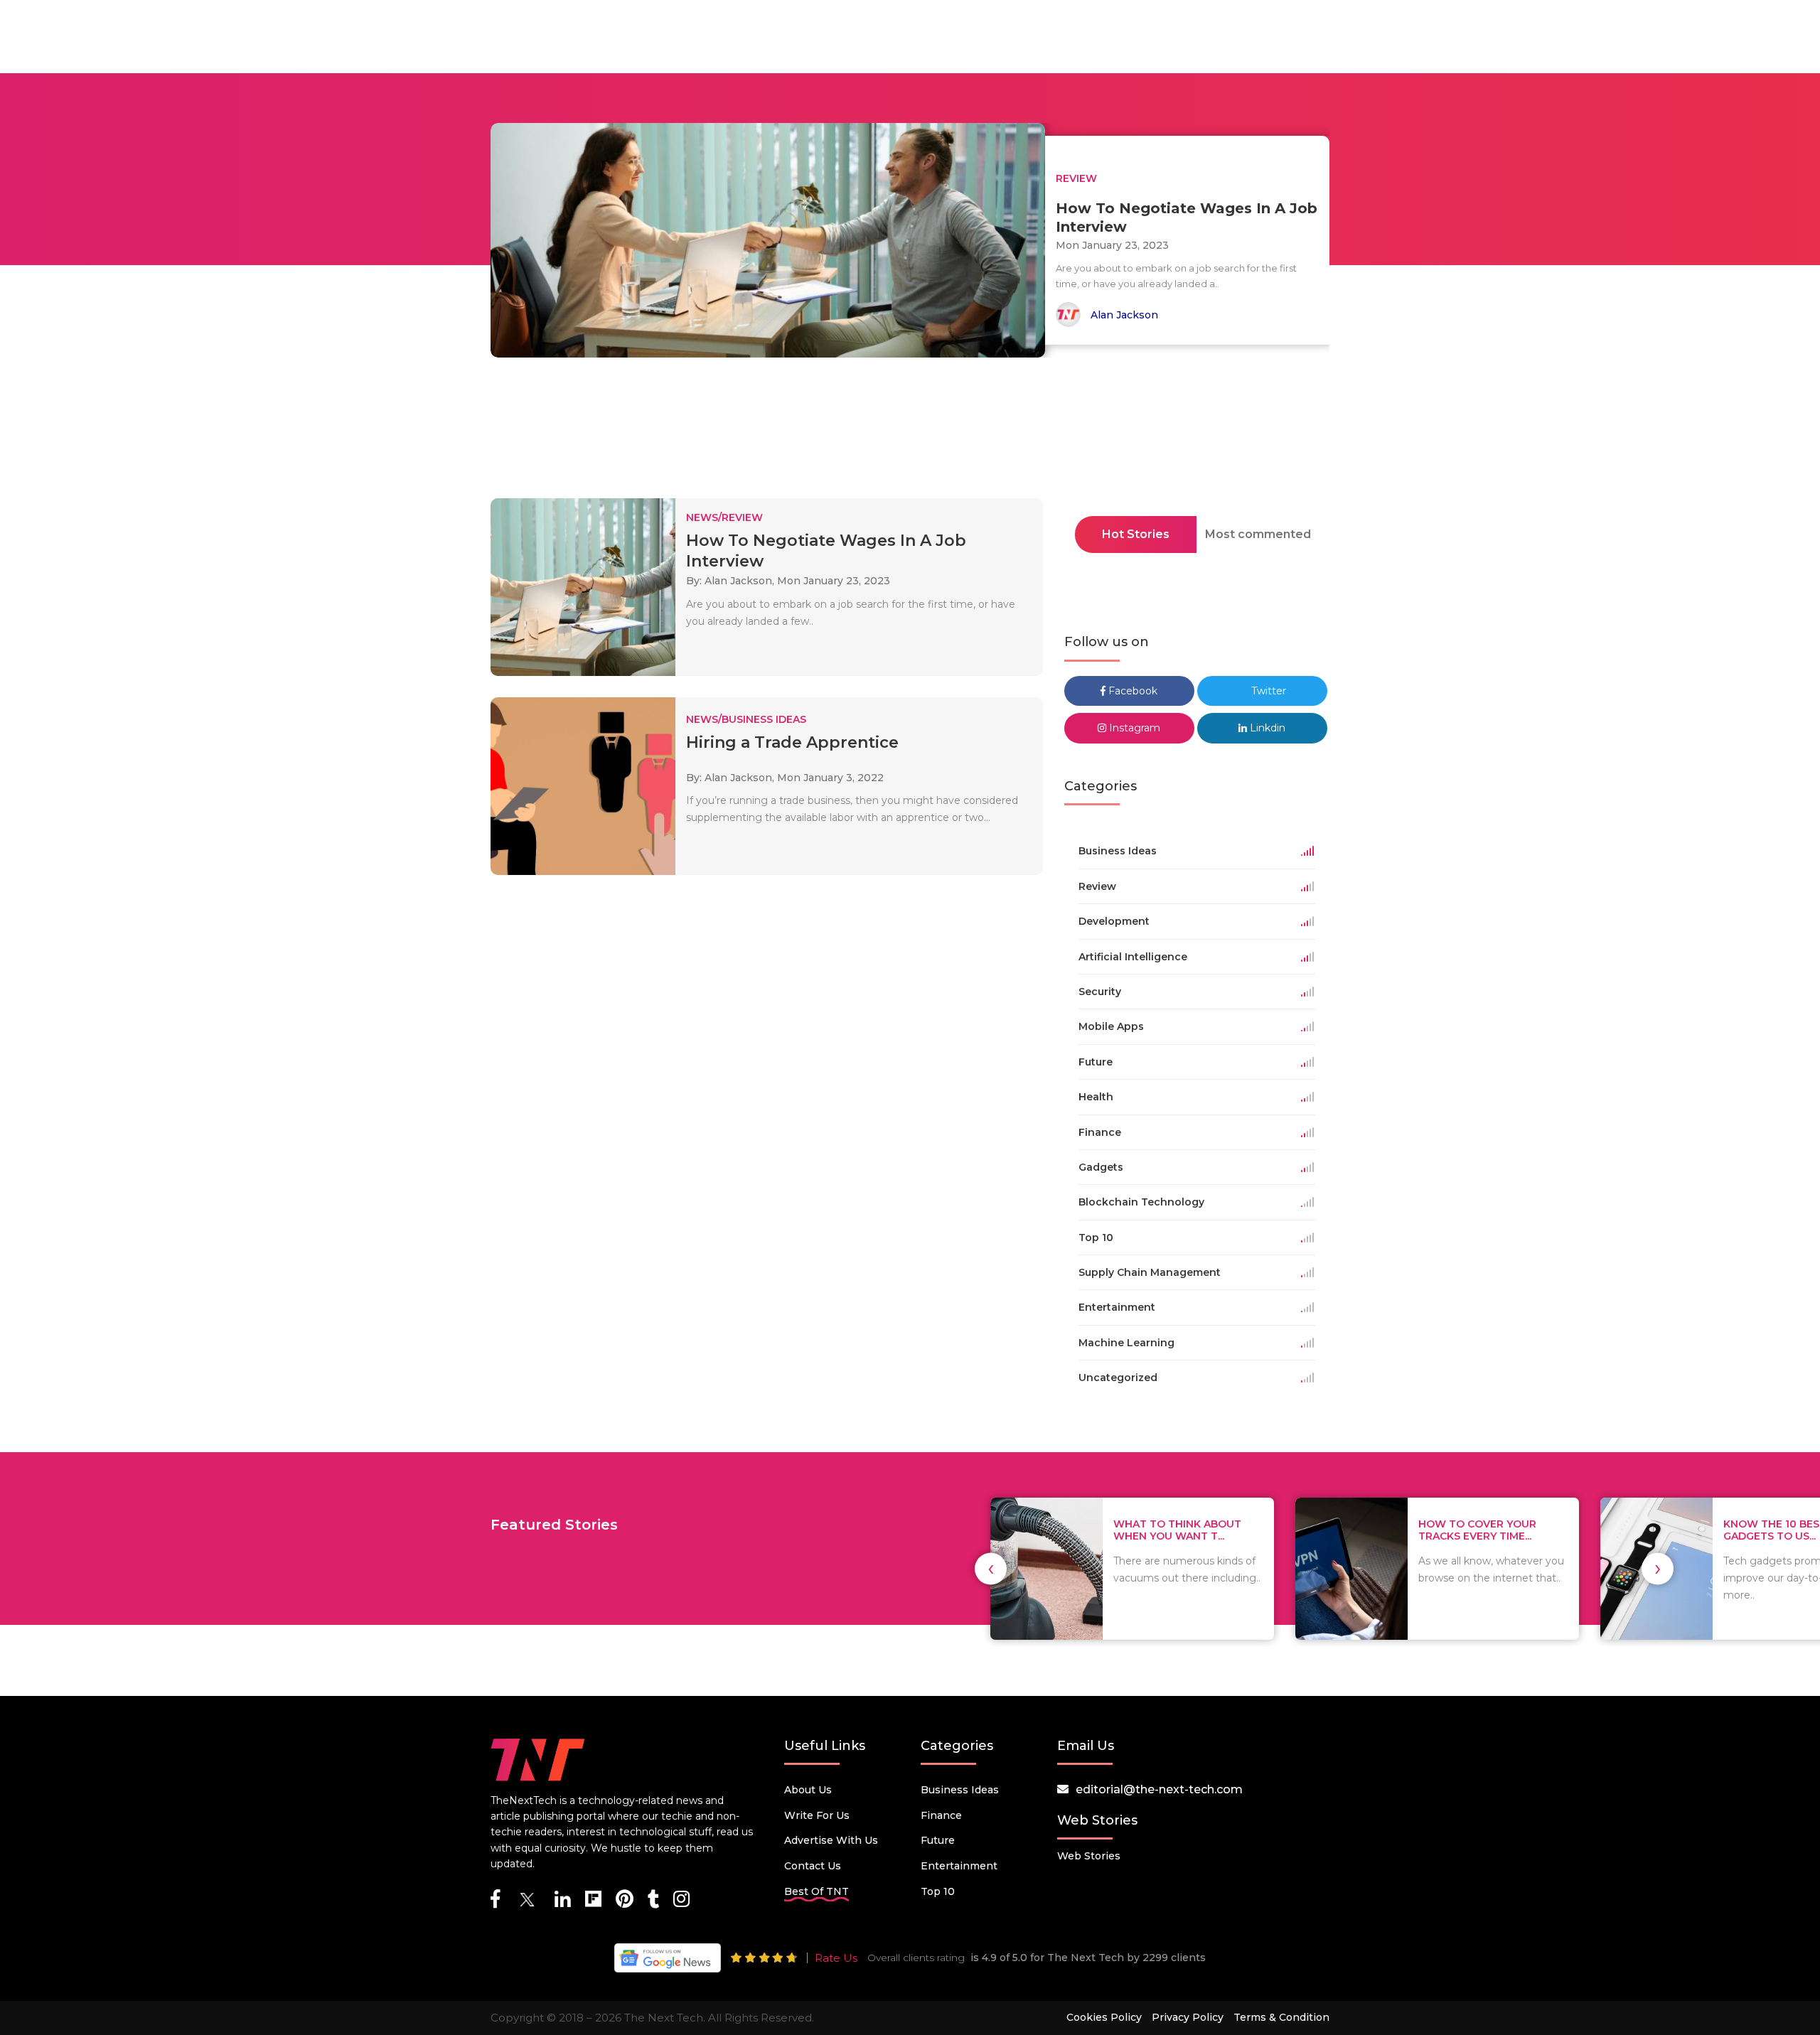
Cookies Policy (1104, 2017)
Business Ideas (960, 1790)
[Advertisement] (910, 432)
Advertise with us (831, 1840)
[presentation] (991, 1568)
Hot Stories (1136, 534)
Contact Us (813, 1866)
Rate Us (836, 1958)
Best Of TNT (817, 1891)
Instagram (1133, 728)
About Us (808, 1790)
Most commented (1258, 534)
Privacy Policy (1188, 2017)
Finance (941, 1815)
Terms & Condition (1281, 2017)
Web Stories (1089, 1856)
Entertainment (959, 1866)
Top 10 (938, 1891)
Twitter (1267, 691)
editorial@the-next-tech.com (1159, 1789)
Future (938, 1840)
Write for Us (817, 1815)
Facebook (1131, 691)
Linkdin (1266, 728)
